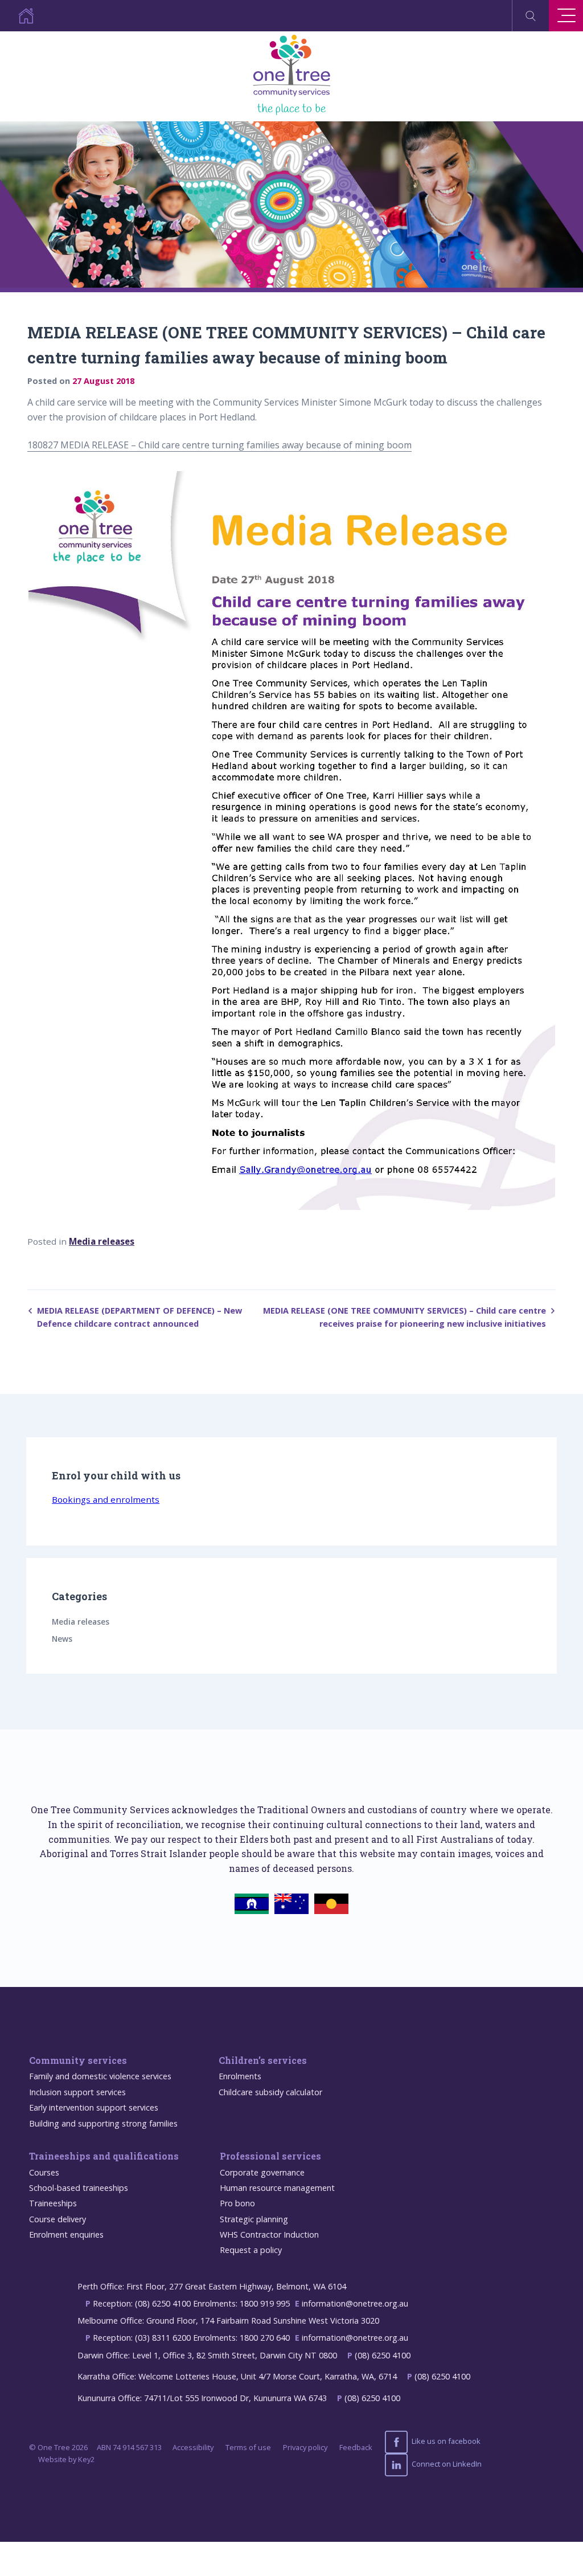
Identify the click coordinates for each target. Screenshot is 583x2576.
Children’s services (263, 2060)
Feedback (356, 2447)
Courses (44, 2172)
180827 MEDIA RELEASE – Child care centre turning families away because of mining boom (219, 445)
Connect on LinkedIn (446, 2464)
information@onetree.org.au (355, 2303)
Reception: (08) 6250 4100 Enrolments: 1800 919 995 (191, 2303)
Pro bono (237, 2203)
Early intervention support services (94, 2107)
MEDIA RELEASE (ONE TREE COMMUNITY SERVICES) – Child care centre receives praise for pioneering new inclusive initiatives (405, 1317)
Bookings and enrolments (106, 1499)
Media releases (102, 1241)
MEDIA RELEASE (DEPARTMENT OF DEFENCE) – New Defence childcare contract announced (139, 1317)
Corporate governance (262, 2172)
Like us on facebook (445, 2441)
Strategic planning (254, 2219)
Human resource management (277, 2188)
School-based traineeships (79, 2188)
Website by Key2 (66, 2459)
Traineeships (53, 2203)
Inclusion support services (77, 2092)
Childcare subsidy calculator (270, 2092)
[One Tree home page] (17, 16)
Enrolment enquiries (66, 2234)
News (62, 1639)
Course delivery (58, 2219)
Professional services (270, 2156)
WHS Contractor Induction (269, 2234)
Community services (78, 2060)
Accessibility (193, 2447)
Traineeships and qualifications (104, 2156)
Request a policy (251, 2250)
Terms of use (248, 2447)
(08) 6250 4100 (383, 2355)
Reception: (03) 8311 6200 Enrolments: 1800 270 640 (191, 2338)
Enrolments (240, 2076)
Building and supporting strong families (103, 2123)
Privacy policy (305, 2447)
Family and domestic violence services (100, 2076)
